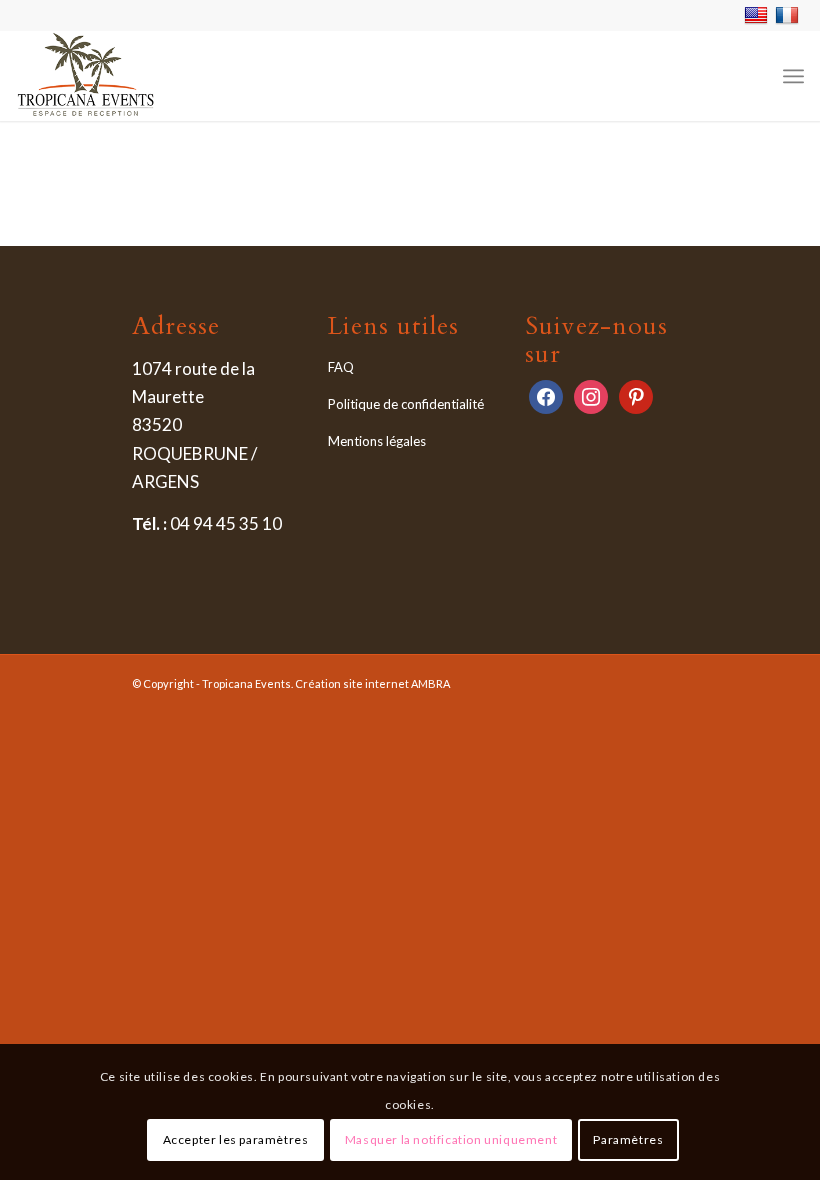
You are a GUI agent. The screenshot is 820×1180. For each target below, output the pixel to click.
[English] (758, 14)
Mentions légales (377, 441)
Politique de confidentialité (406, 404)
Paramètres (628, 1139)
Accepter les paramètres (236, 1139)
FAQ (341, 367)
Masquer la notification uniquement (451, 1139)
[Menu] (793, 76)
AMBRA (430, 683)
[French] (789, 14)
